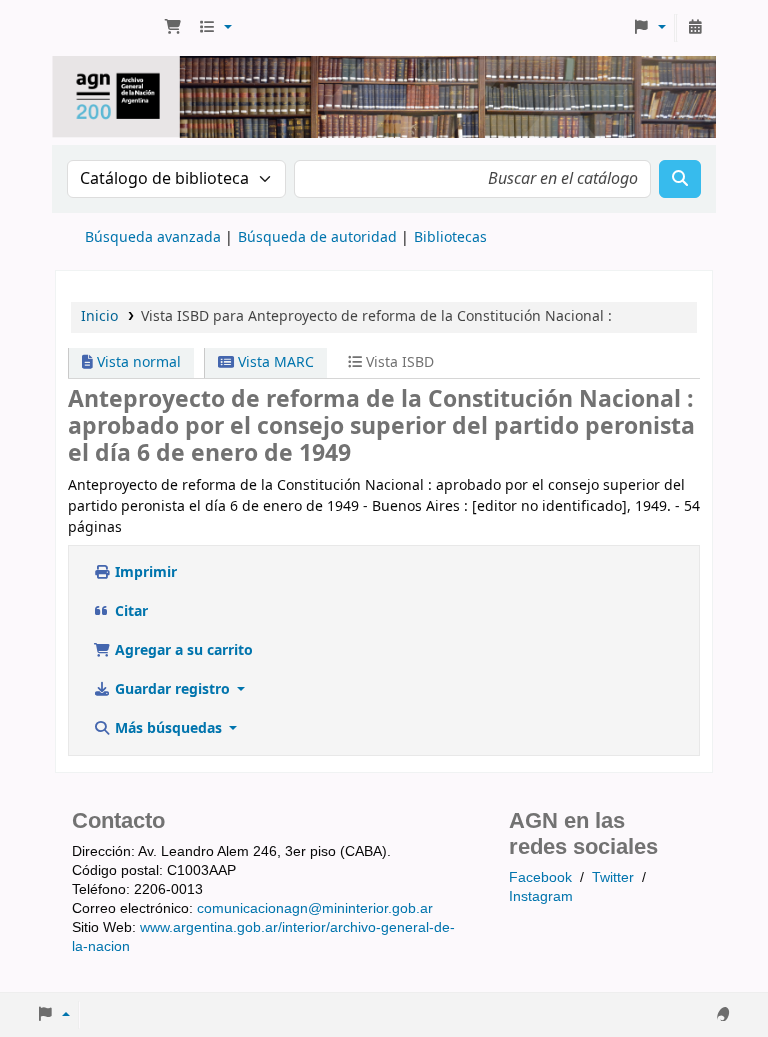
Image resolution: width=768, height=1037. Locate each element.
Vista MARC (274, 362)
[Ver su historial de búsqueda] (695, 28)
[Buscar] (680, 179)
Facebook (540, 877)
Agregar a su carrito (182, 650)
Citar (129, 611)
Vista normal (137, 362)
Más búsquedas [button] (168, 728)
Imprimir (144, 572)
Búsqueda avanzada (153, 237)
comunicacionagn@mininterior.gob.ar (315, 908)
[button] (173, 28)
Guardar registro (172, 689)
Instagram (541, 896)
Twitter (613, 877)
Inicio (99, 316)
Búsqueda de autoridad (317, 237)
